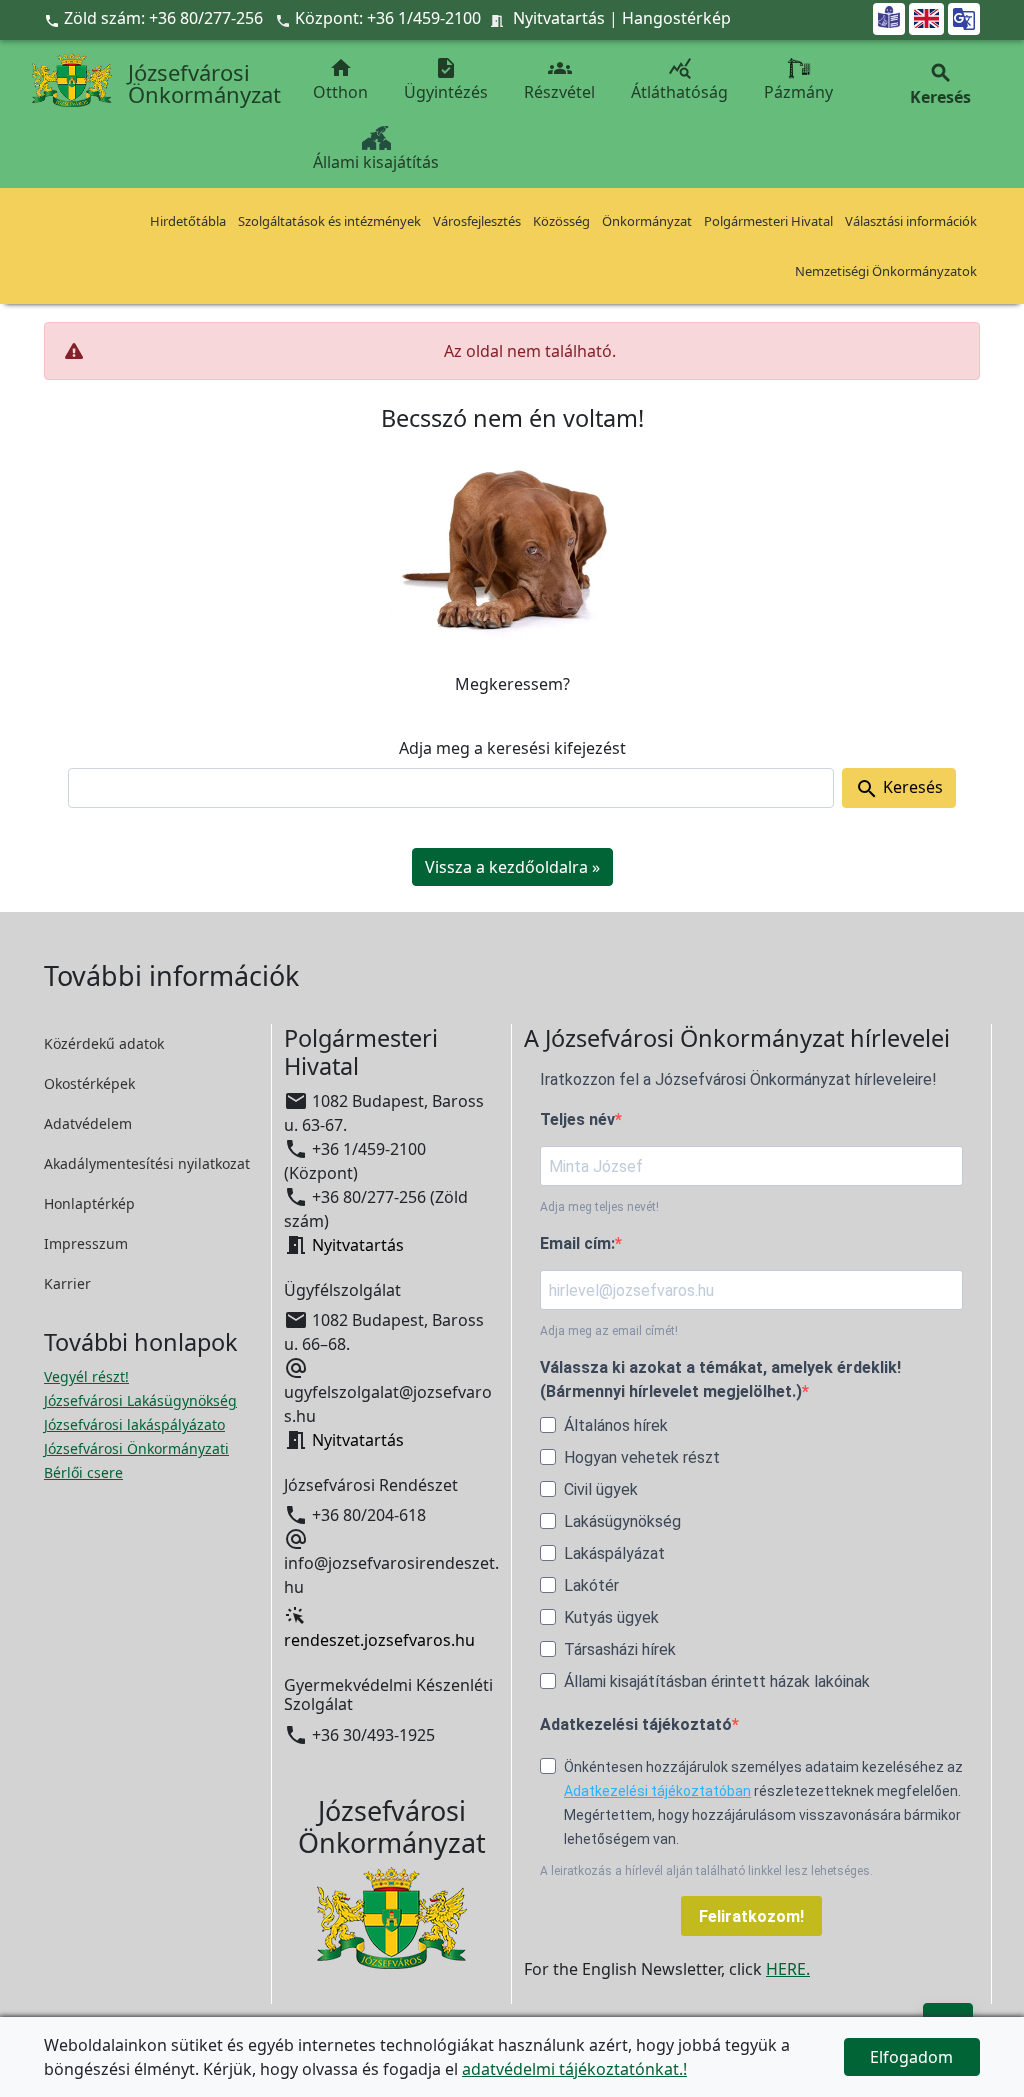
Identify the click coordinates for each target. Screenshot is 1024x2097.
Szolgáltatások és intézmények (329, 221)
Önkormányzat (647, 221)
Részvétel (559, 79)
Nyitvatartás (559, 18)
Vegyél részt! (86, 1376)
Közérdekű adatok (104, 1043)
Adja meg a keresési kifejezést (512, 748)
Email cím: (577, 1243)
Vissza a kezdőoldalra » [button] (512, 867)
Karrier (67, 1283)
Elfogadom (911, 2057)
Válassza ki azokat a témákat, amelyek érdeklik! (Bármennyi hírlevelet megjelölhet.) (720, 1379)
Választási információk (911, 221)
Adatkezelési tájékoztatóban (657, 1791)
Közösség (561, 221)
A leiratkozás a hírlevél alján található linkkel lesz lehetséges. (706, 1871)
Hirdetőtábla (188, 221)
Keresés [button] (940, 84)
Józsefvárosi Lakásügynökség (140, 1400)
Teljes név (577, 1119)
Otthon (340, 79)
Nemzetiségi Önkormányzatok (886, 271)
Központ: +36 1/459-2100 (388, 18)
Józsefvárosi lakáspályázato (134, 1424)
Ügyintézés (446, 79)
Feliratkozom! (751, 1916)
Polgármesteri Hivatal (768, 221)
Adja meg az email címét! (609, 1331)
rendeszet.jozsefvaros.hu (379, 1640)
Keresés (899, 788)
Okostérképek (89, 1083)
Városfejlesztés (477, 221)
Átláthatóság (679, 79)
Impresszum (86, 1243)
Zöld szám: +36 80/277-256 (155, 18)
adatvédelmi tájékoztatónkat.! (574, 2069)
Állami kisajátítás (376, 162)
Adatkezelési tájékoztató (636, 1724)
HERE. (788, 1969)
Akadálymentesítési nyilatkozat (147, 1163)
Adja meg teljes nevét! (599, 1207)
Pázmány (798, 92)
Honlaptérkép (89, 1203)
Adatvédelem (88, 1123)
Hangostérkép (676, 18)
